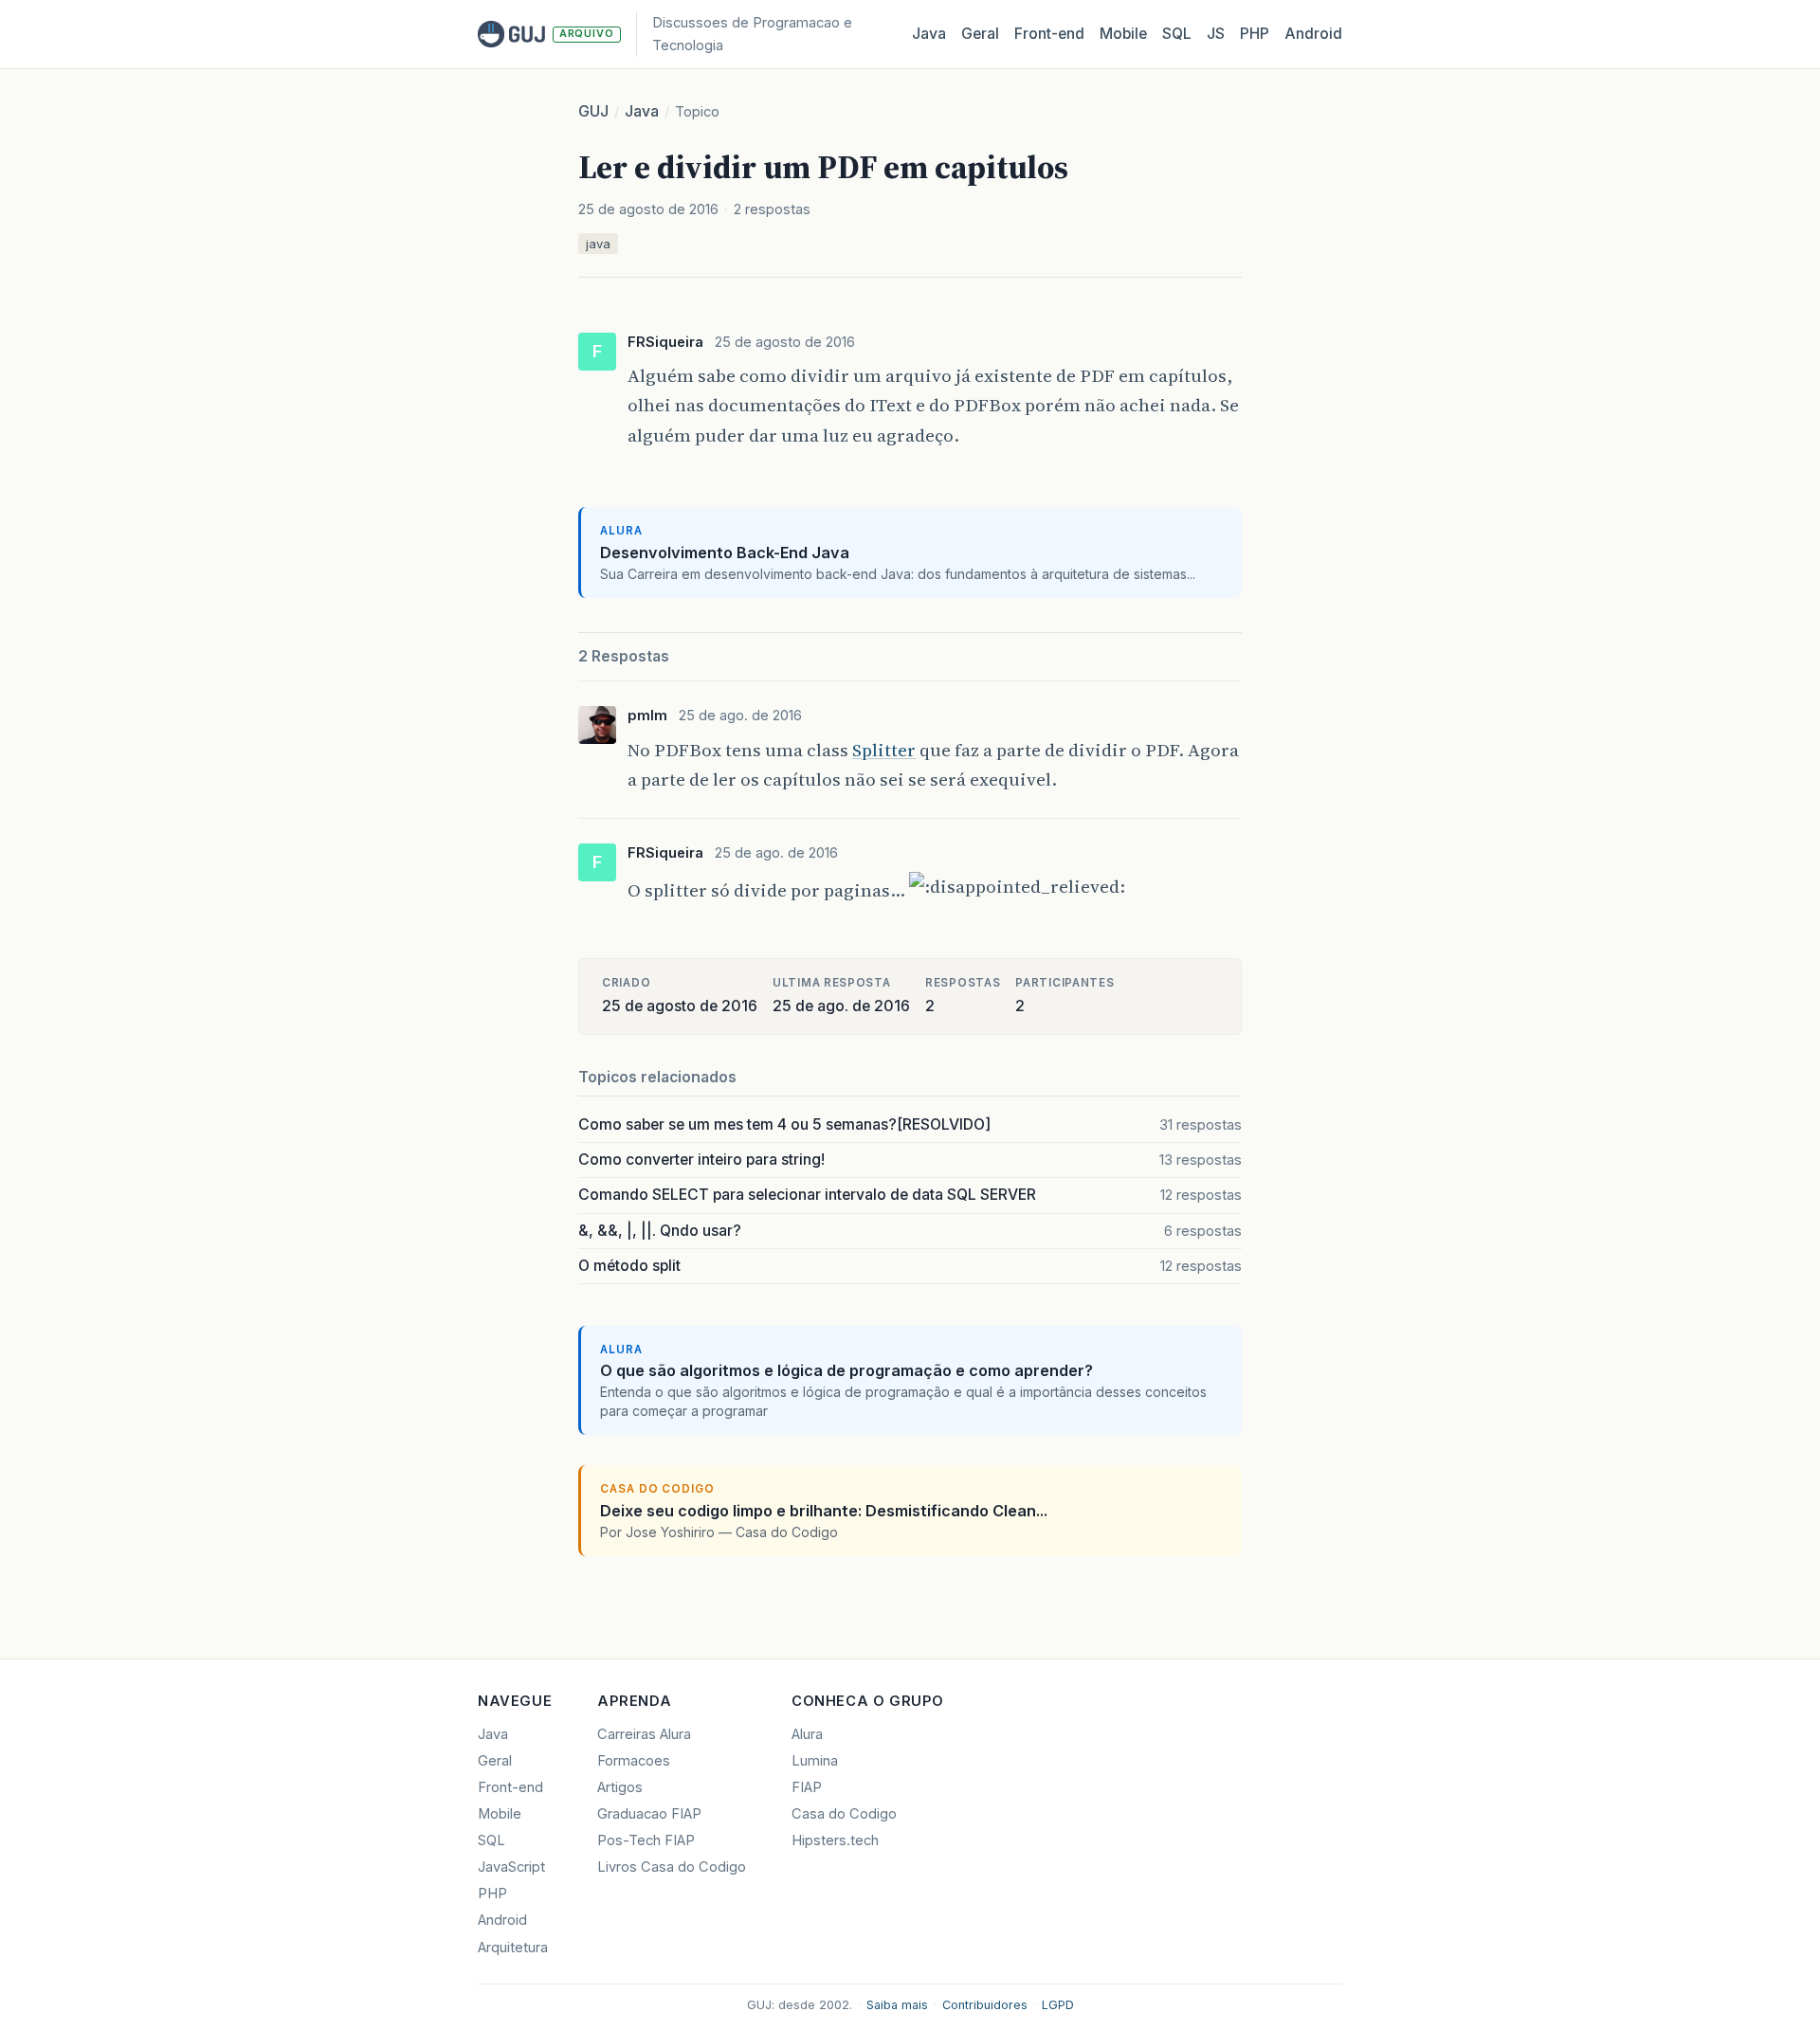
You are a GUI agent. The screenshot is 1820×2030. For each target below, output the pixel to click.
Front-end (510, 1787)
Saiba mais (897, 2005)
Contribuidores (985, 2005)
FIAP (807, 1787)
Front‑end (1049, 34)
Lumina (815, 1761)
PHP (1255, 34)
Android (1313, 34)
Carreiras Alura (644, 1734)
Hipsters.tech (835, 1840)
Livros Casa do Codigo (672, 1867)
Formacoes (634, 1761)
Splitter (884, 750)
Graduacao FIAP (649, 1814)
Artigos (620, 1787)
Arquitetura (513, 1948)
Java (929, 34)
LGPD (1058, 2005)
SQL (1177, 34)
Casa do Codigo (844, 1814)
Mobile (1123, 34)
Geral (980, 34)
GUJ (593, 111)
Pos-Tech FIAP (646, 1840)
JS (1216, 34)
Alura (807, 1734)
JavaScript (511, 1867)
